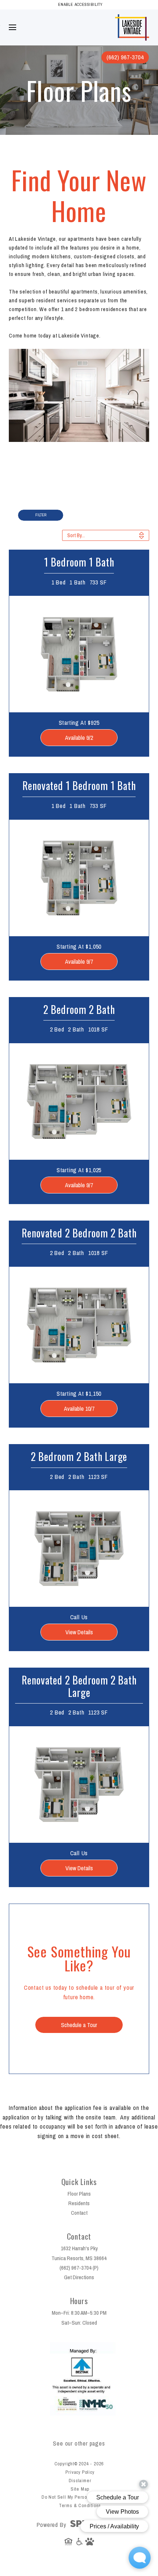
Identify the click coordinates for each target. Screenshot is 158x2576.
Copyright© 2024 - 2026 (79, 2464)
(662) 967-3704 (125, 57)
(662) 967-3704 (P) (79, 2268)
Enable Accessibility (80, 4)
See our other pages (79, 2443)
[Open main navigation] (12, 27)
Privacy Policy (80, 2472)
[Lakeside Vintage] (132, 18)
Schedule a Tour (79, 2025)
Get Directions (79, 2277)
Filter (41, 515)
